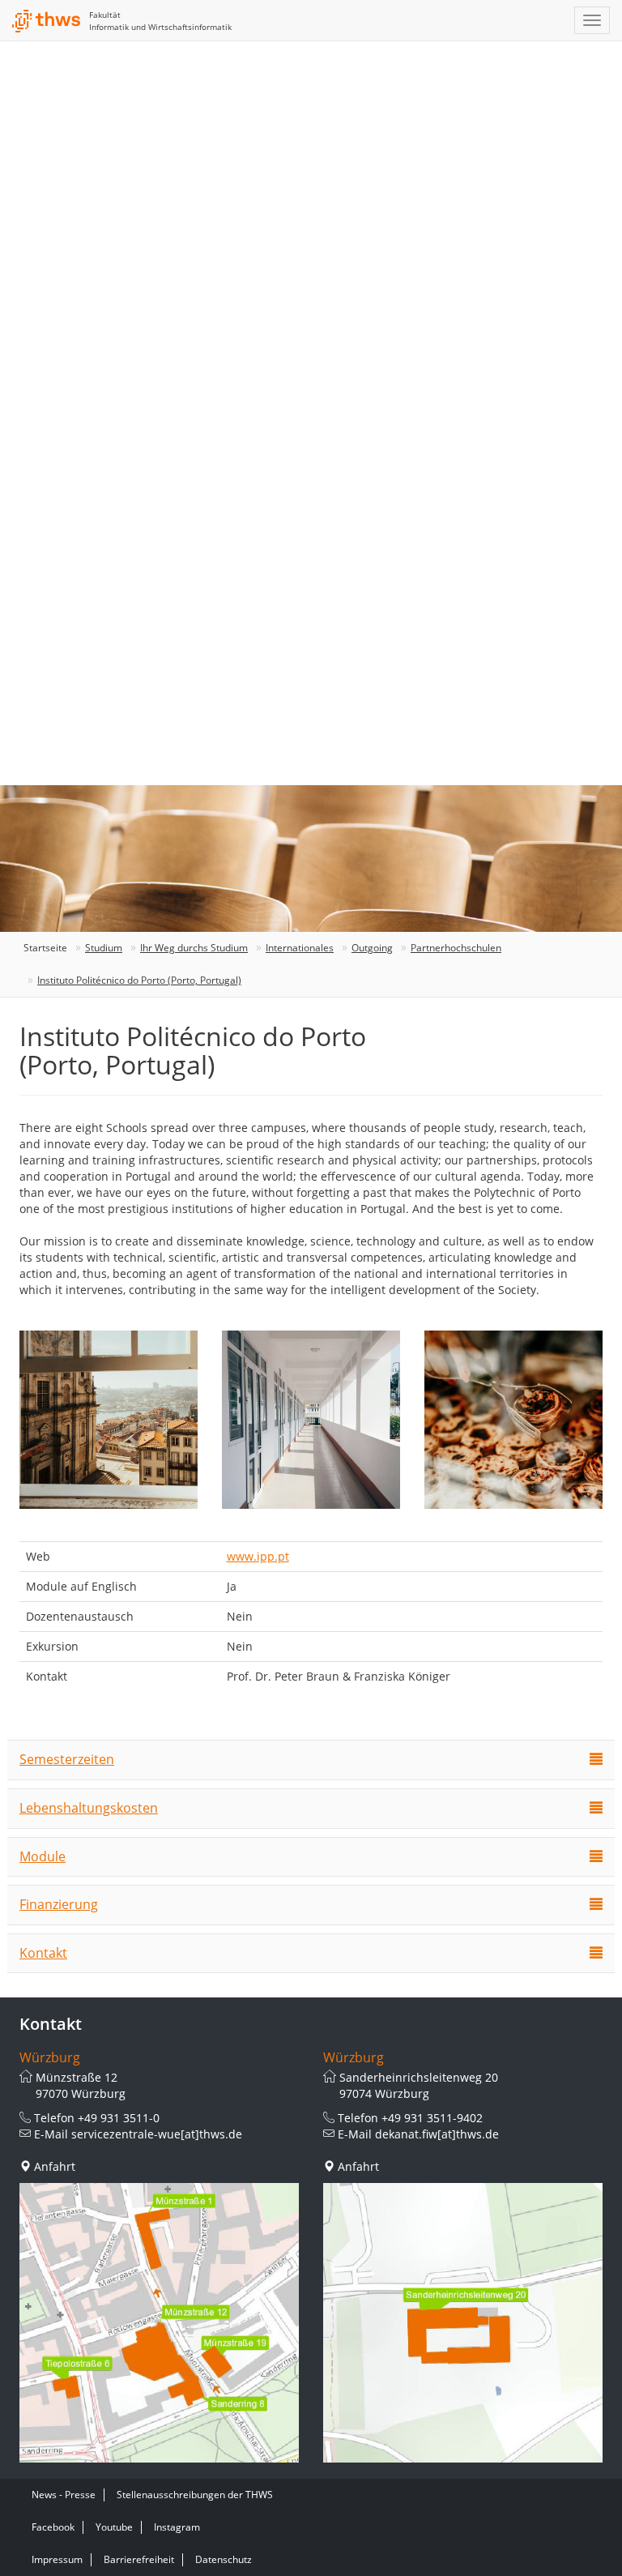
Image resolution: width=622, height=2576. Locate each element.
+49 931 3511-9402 (432, 2118)
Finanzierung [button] (59, 1904)
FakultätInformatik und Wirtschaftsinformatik (160, 21)
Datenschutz (224, 2559)
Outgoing (372, 948)
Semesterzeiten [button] (67, 1759)
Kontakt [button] (43, 1953)
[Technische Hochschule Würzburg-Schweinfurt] (47, 21)
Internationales (300, 948)
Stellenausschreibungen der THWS (195, 2495)
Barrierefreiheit (139, 2559)
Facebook (53, 2527)
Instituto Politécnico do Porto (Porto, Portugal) (139, 980)
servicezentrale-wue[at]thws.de (157, 2134)
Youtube (114, 2527)
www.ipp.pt (258, 1556)
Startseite (45, 948)
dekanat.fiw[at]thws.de (437, 2134)
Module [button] (43, 1856)
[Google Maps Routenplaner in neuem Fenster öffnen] (159, 2323)
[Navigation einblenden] (592, 20)
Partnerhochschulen (456, 948)
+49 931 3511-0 (119, 2118)
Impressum (57, 2559)
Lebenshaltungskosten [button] (89, 1808)
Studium (104, 948)
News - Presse (64, 2495)
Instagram (177, 2527)
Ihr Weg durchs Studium (194, 948)
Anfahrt (55, 2166)
